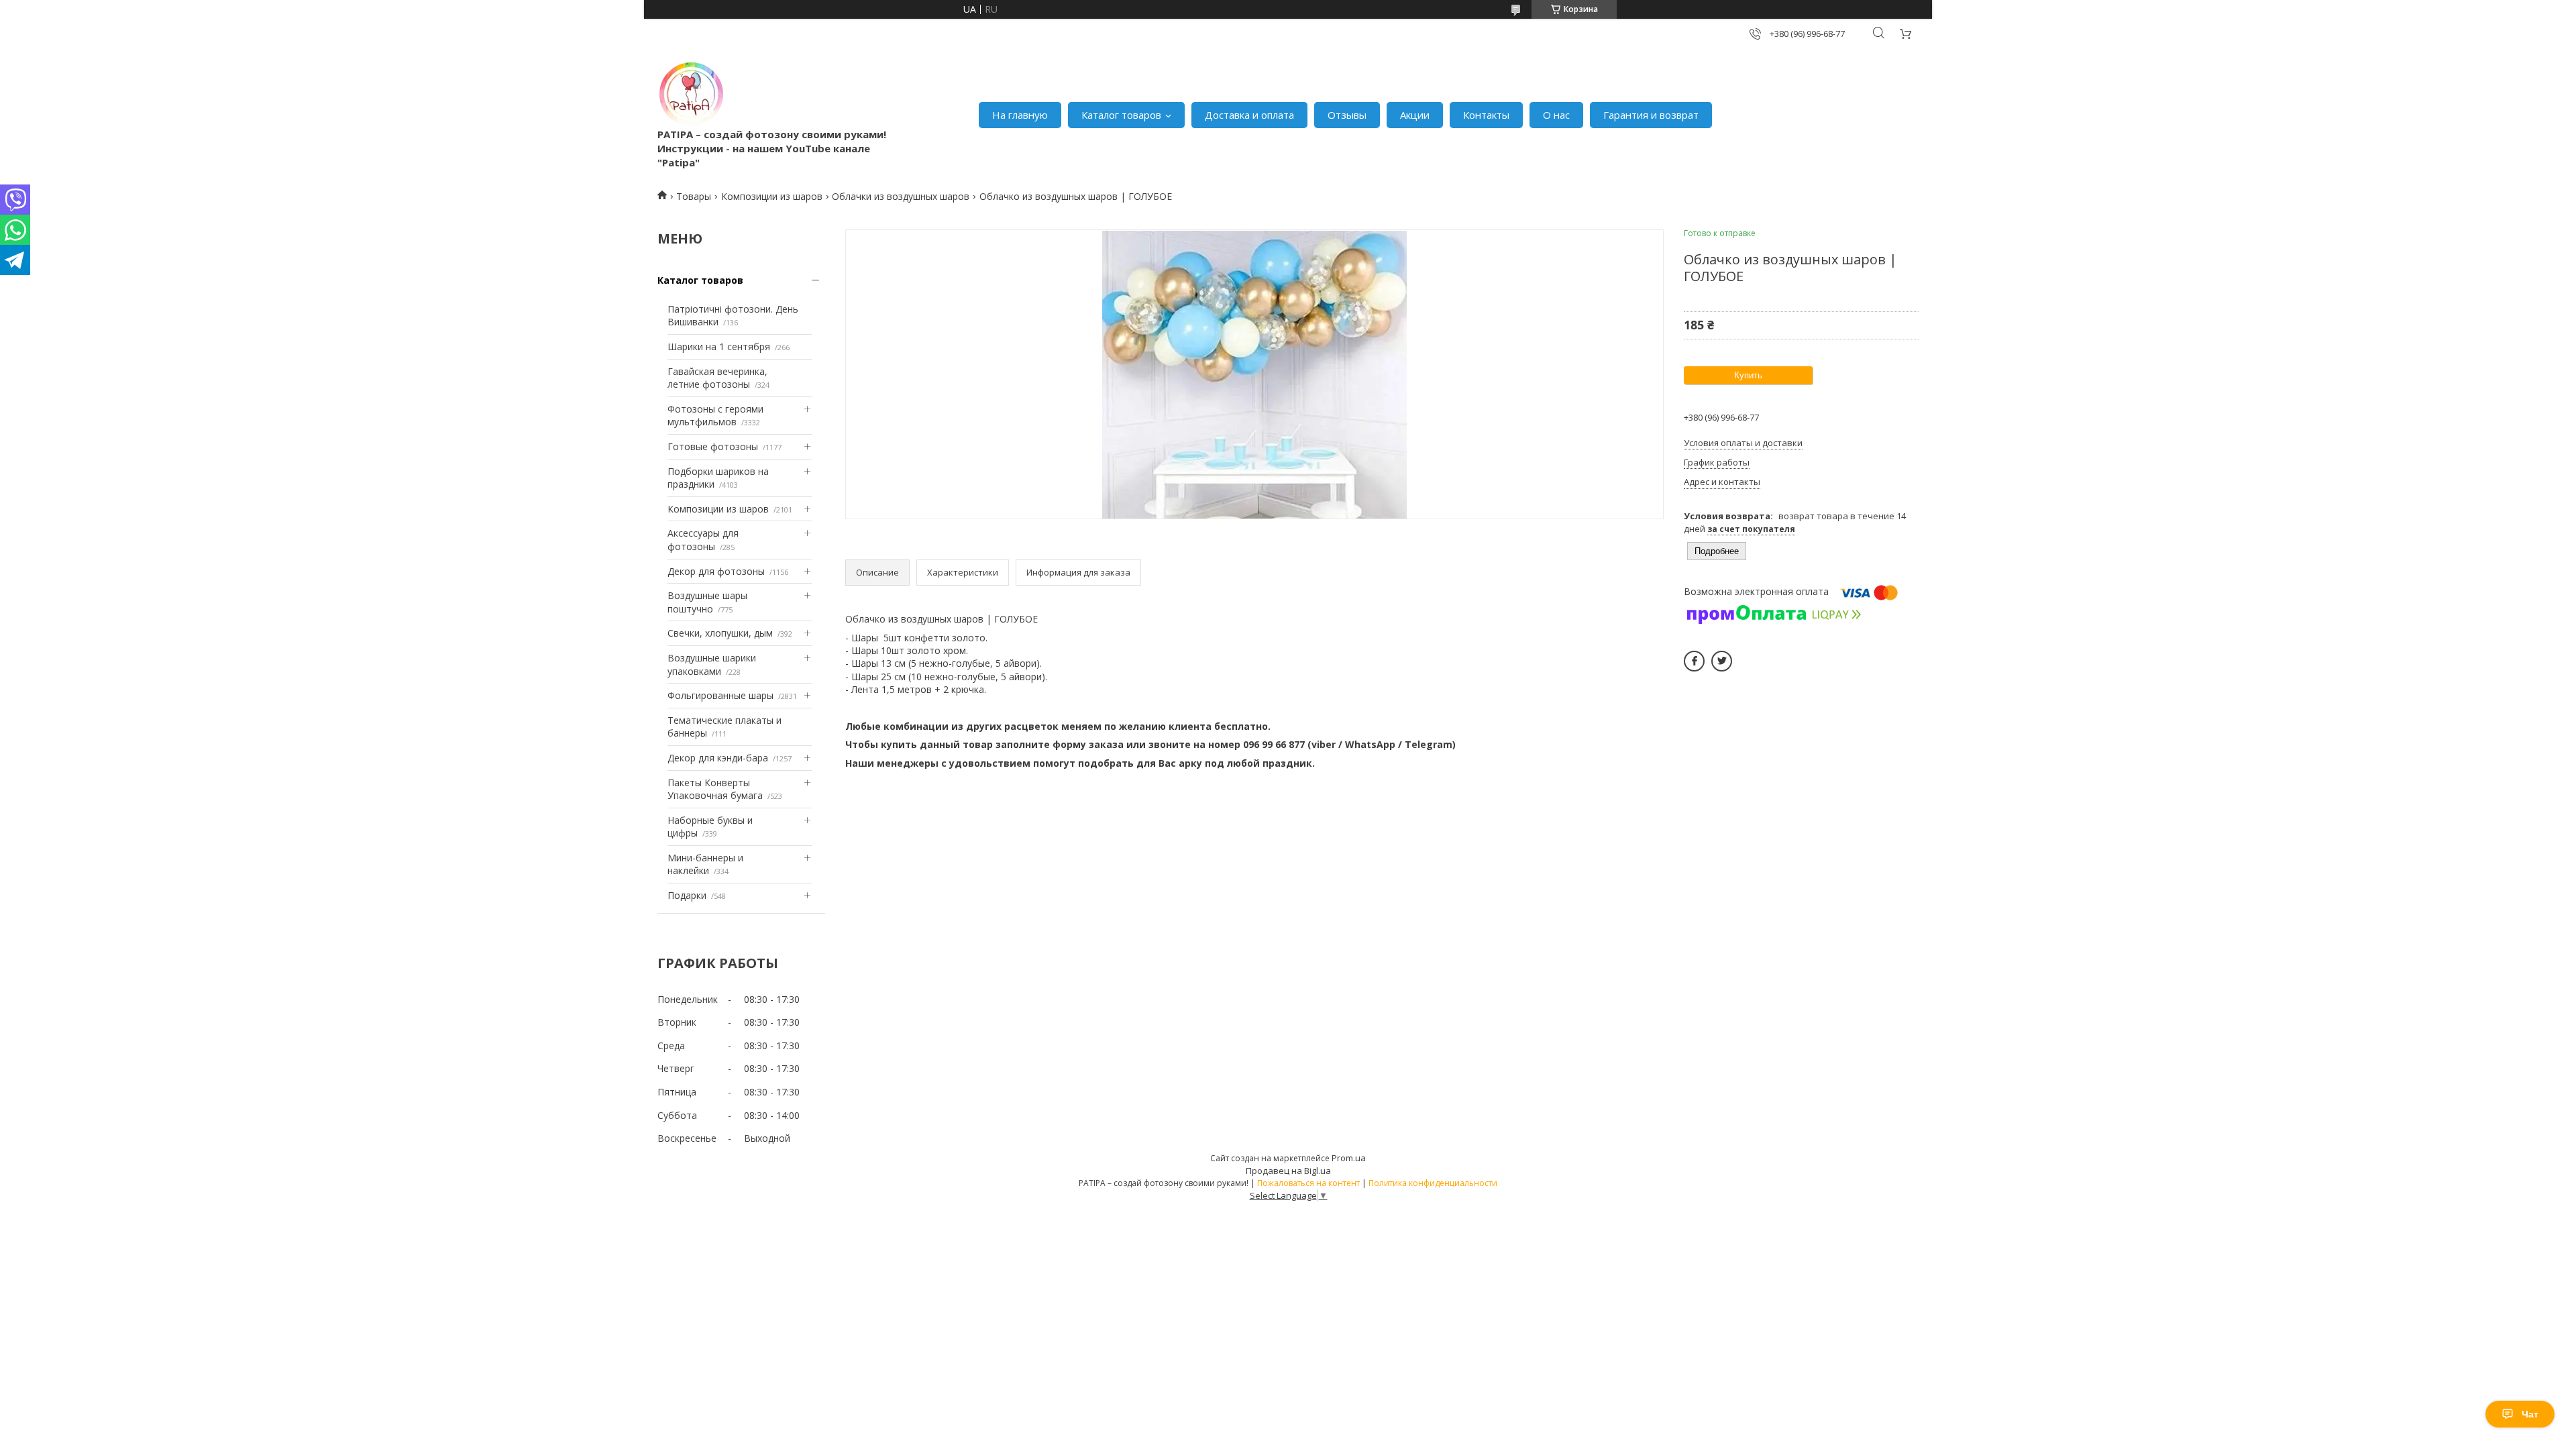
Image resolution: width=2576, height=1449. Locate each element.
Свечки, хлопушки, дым (720, 633)
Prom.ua (1349, 1158)
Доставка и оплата (1249, 115)
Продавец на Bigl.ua (1288, 1171)
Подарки (687, 895)
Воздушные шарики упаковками (712, 664)
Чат (2530, 1414)
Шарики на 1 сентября (719, 346)
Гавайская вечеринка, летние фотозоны (717, 378)
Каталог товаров (1121, 115)
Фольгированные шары (720, 695)
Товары (694, 196)
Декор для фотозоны (716, 571)
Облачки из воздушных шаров (901, 196)
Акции (1415, 115)
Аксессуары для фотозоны (703, 540)
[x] (1722, 661)
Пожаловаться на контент (1308, 1183)
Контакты (1486, 115)
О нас (1556, 115)
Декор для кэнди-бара (718, 758)
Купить (1748, 375)
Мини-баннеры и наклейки (705, 864)
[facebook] (1694, 661)
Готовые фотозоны (713, 446)
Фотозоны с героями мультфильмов (715, 416)
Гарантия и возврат (1651, 115)
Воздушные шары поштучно (707, 602)
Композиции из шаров (772, 196)
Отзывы (1347, 115)
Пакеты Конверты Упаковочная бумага (715, 789)
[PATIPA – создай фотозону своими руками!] (691, 94)
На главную (1020, 115)
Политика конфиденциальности (1433, 1183)
